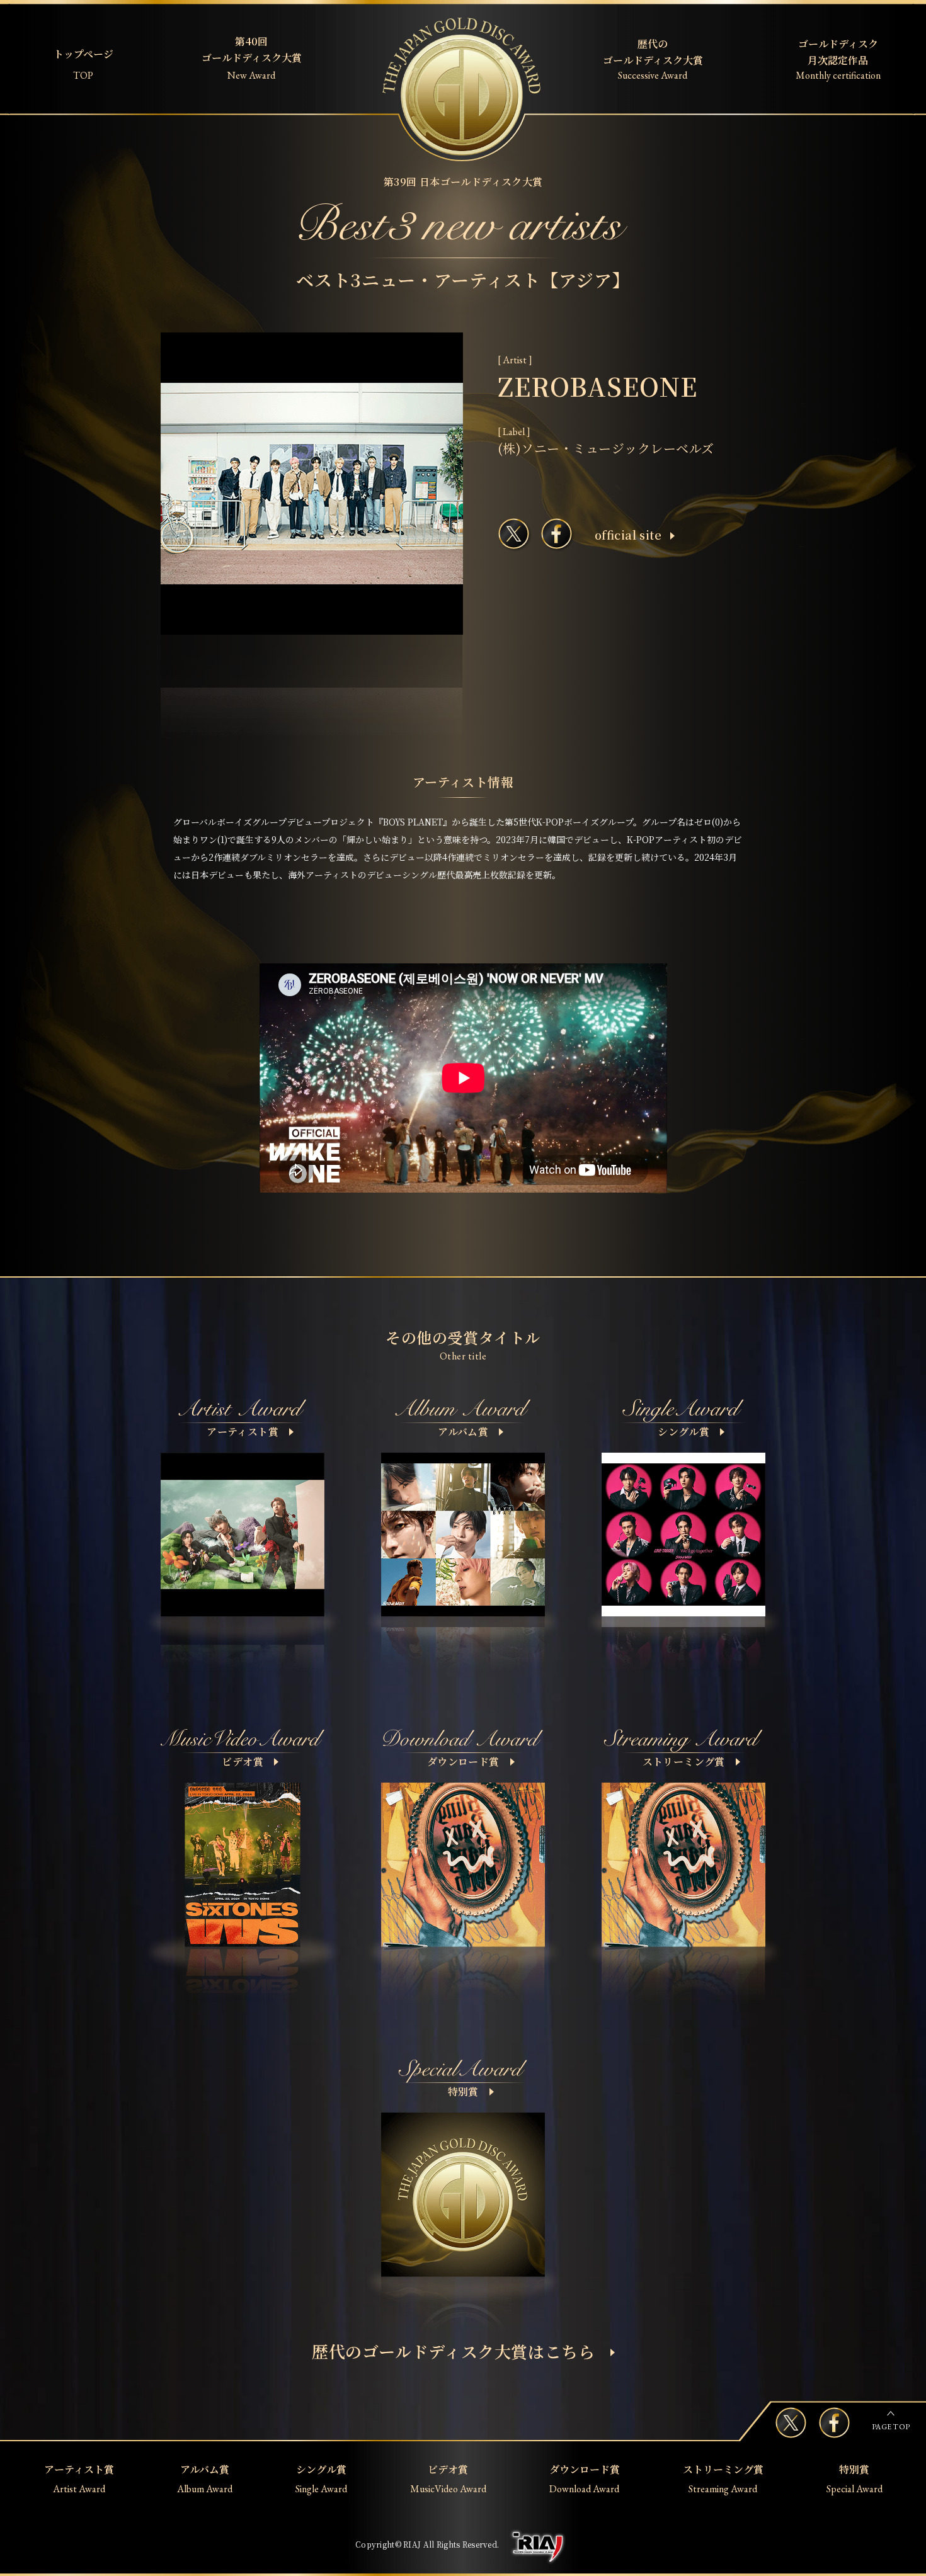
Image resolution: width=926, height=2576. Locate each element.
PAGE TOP (891, 2427)
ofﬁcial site (628, 535)
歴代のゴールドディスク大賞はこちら (454, 2351)
